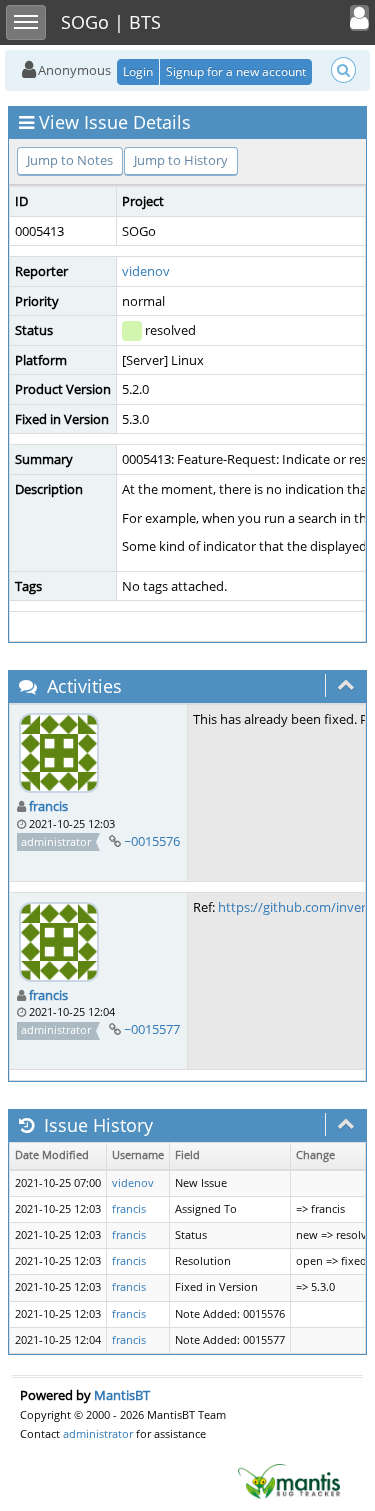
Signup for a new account (236, 71)
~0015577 (152, 1029)
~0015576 (152, 841)
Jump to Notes (70, 160)
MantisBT (122, 1395)
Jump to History (181, 160)
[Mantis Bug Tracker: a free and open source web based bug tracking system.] (289, 1480)
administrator (98, 1433)
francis (48, 806)
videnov (146, 271)
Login (138, 71)
